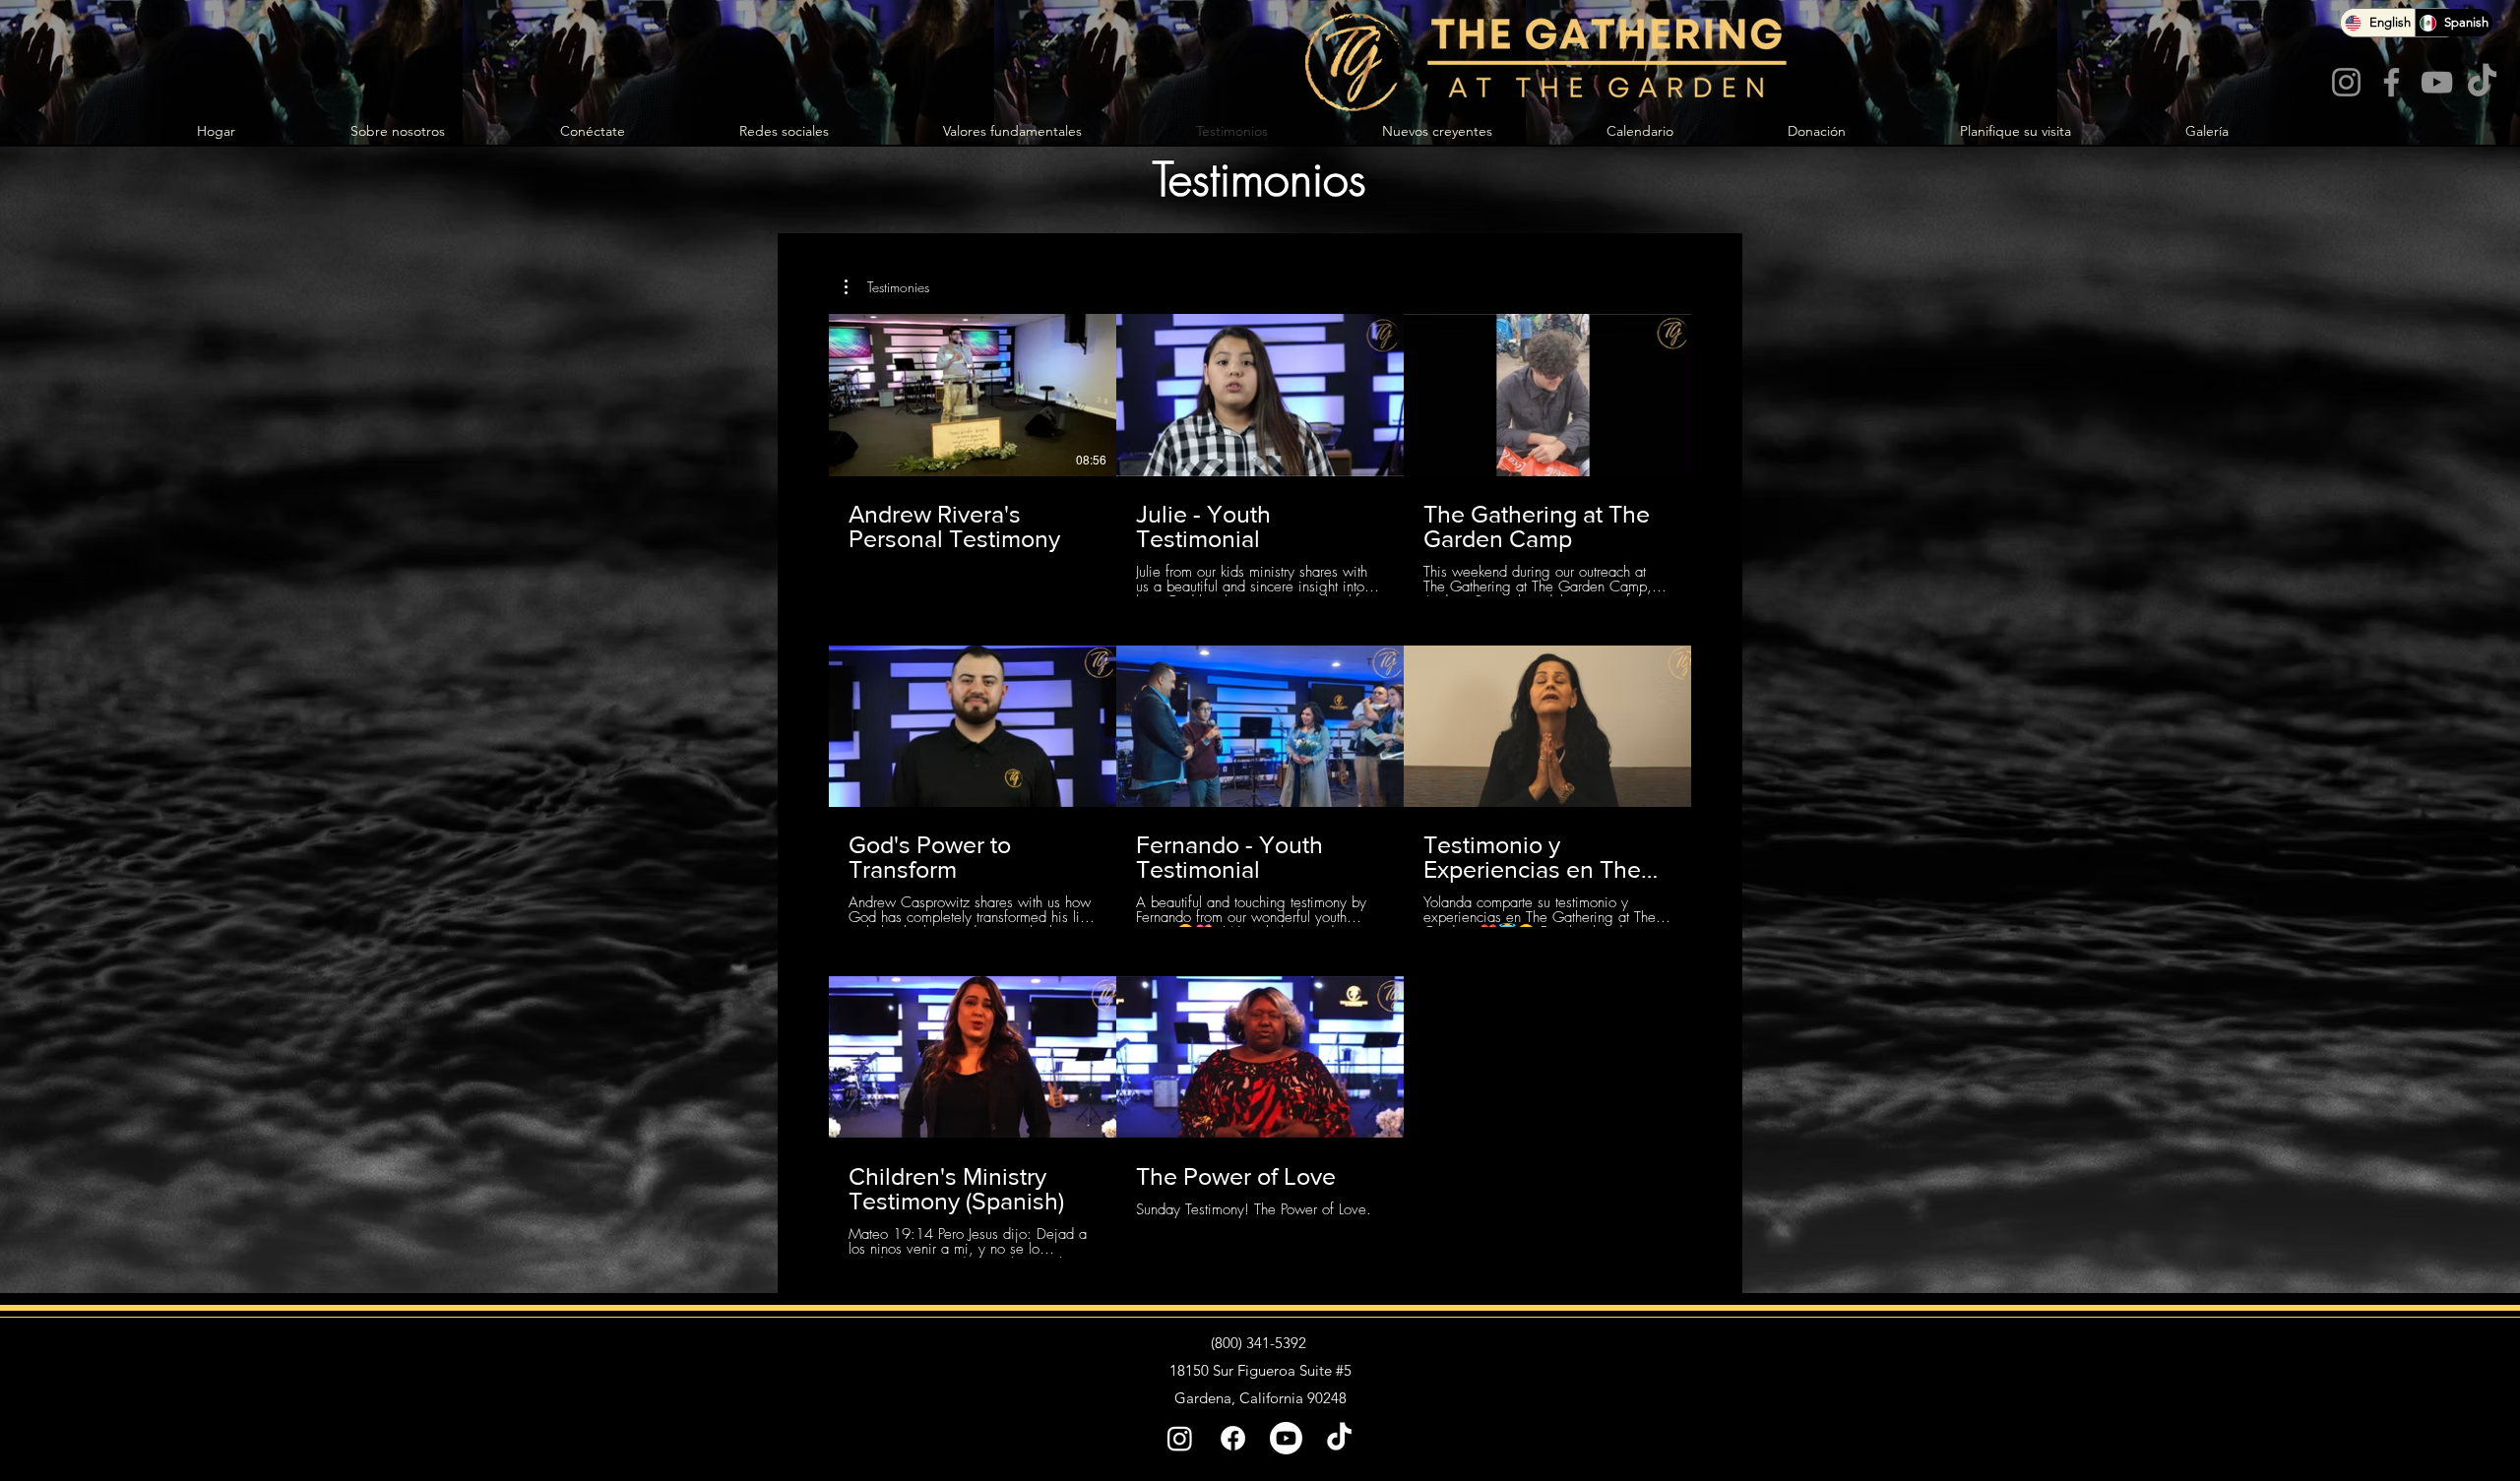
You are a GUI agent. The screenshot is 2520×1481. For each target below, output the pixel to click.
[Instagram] (2346, 82)
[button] (887, 287)
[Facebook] (2392, 82)
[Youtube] (1286, 1438)
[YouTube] (2437, 82)
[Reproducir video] (973, 395)
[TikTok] (2482, 82)
